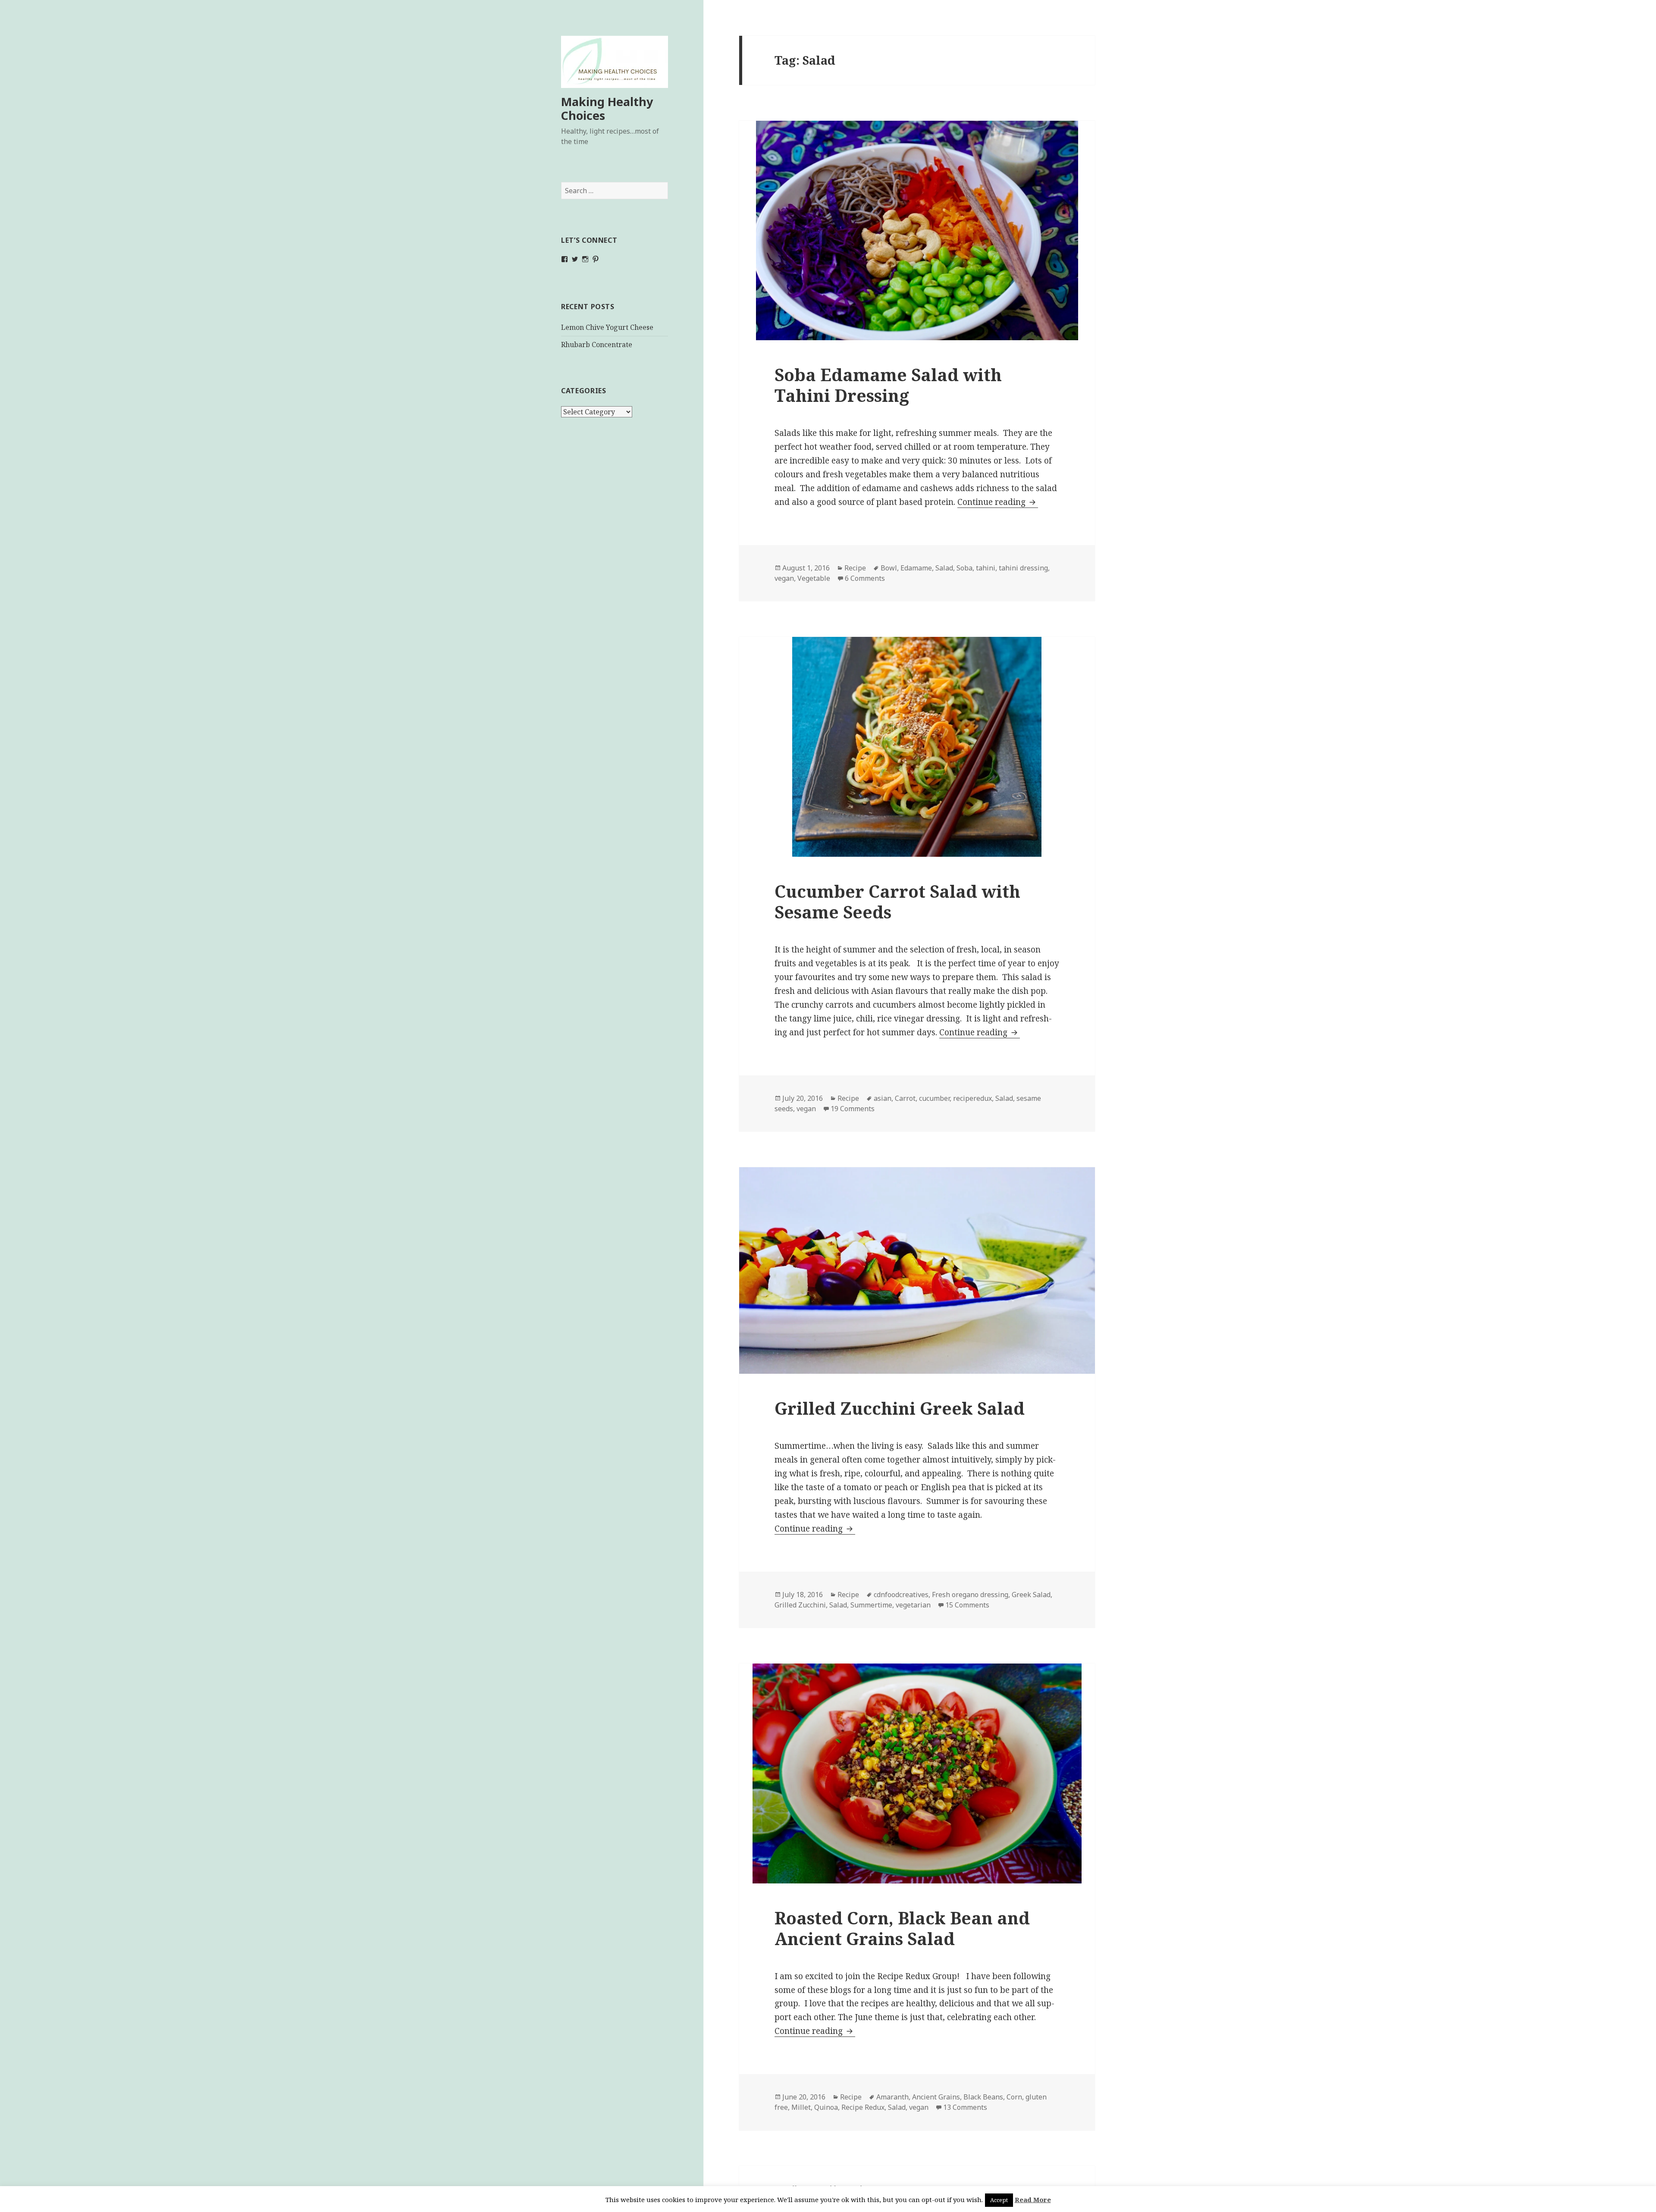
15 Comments (967, 1605)
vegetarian (913, 1605)
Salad (944, 568)
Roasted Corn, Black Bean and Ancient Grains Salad (902, 1928)
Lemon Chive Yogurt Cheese (607, 327)
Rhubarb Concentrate (597, 345)
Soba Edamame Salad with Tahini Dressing (888, 385)
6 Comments (865, 578)
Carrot (905, 1098)
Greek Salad (1031, 1595)
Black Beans (983, 2097)
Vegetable (814, 578)
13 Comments (965, 2107)
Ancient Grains (936, 2097)
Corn (1014, 2097)
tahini (986, 568)
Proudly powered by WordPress (827, 2189)
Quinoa (826, 2107)
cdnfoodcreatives (901, 1595)
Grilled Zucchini (800, 1605)
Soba (964, 568)
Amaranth (892, 2097)
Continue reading (998, 502)
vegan (784, 578)
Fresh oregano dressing (970, 1595)
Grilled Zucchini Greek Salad (900, 1408)
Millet (801, 2107)
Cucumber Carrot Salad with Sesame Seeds (897, 901)
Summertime (871, 1605)
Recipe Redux (863, 2107)
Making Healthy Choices (607, 108)
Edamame (916, 568)
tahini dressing (1023, 568)
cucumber (934, 1098)
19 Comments (853, 1109)
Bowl (889, 568)
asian (883, 1098)
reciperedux (972, 1098)
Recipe (855, 568)
